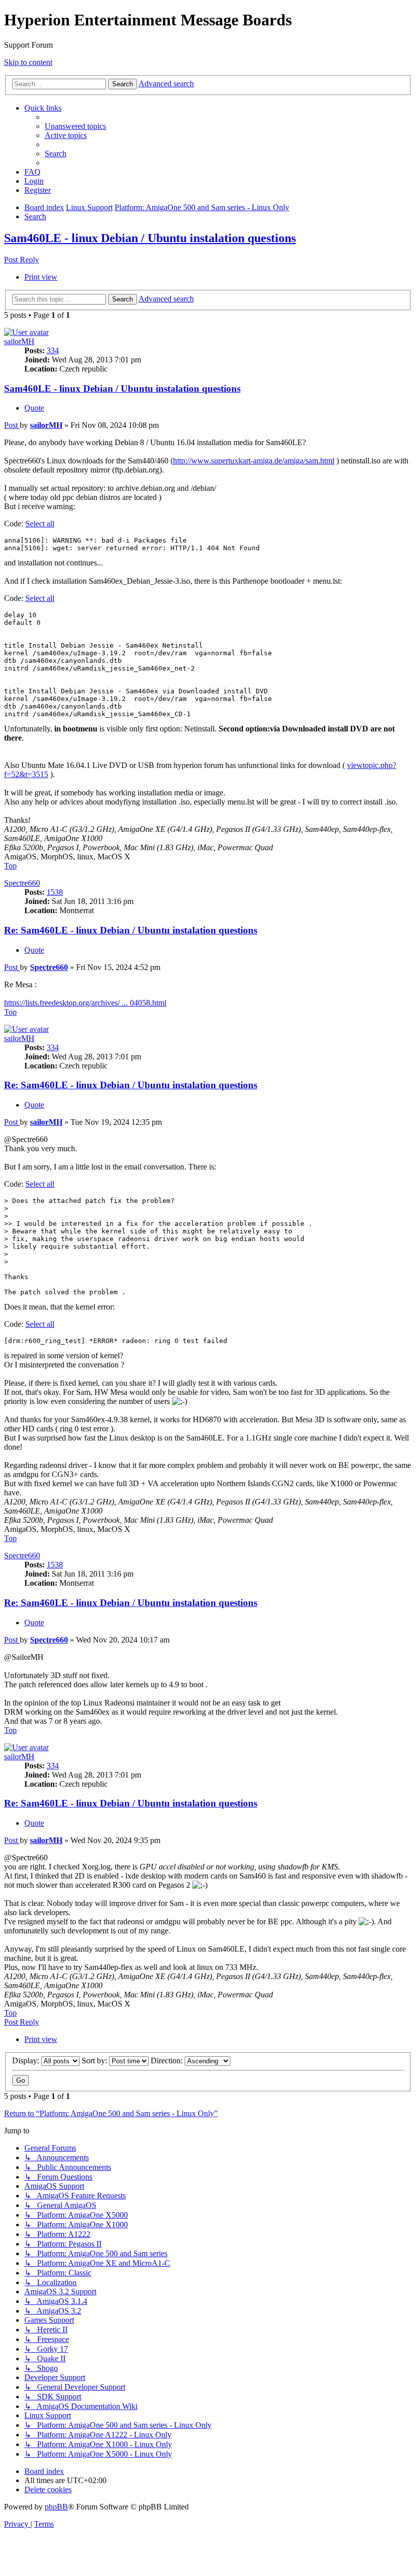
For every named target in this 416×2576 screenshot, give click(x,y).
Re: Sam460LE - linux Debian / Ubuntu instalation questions (131, 930)
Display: (27, 2061)
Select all (40, 524)
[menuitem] (75, 126)
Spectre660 (22, 883)
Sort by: (95, 2061)
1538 (55, 892)
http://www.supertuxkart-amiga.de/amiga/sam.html (254, 461)
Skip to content (28, 62)
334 (53, 350)
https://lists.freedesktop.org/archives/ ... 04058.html (85, 1003)
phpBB (56, 2507)
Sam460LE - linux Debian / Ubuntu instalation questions (150, 238)
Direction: (168, 2061)
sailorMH (19, 341)
